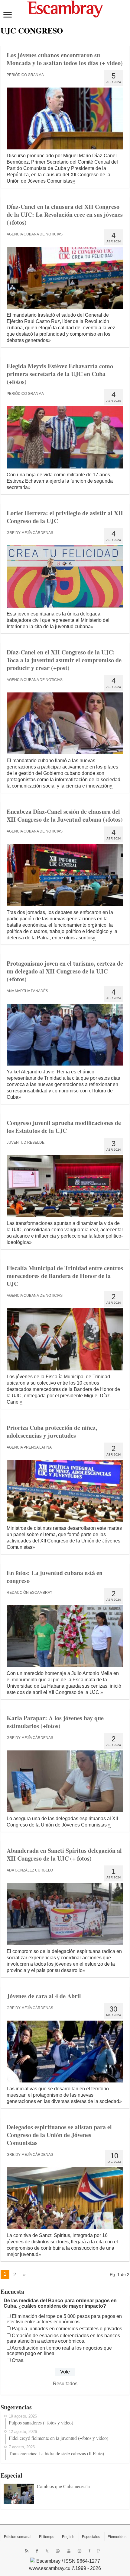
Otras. (18, 2360)
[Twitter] (47, 2551)
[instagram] (80, 2551)
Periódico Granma (25, 75)
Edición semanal (18, 2537)
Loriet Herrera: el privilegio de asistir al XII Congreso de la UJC (65, 517)
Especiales (91, 2537)
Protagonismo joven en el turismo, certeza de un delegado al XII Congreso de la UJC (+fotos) (65, 971)
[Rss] (27, 2551)
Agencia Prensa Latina (29, 1447)
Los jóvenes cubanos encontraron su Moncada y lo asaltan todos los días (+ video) (65, 59)
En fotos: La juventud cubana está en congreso (55, 1577)
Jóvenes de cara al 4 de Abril (44, 1996)
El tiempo (47, 2537)
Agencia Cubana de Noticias (35, 234)
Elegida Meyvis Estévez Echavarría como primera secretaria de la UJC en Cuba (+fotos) (60, 374)
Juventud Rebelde (26, 1143)
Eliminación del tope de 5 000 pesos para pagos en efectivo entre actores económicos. (64, 2319)
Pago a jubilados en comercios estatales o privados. (68, 2329)
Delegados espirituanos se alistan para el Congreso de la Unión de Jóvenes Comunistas (59, 2135)
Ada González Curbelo (30, 1870)
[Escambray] (65, 9)
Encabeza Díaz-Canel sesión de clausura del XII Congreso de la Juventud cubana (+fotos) (65, 815)
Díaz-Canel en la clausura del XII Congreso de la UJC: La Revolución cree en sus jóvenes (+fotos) (65, 214)
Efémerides (117, 2537)
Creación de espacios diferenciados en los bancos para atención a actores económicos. (63, 2338)
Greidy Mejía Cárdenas (30, 533)
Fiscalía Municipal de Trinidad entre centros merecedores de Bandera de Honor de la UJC (65, 1276)
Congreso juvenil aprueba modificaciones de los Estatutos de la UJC (64, 1127)
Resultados (65, 2384)
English (68, 2537)
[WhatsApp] (58, 2551)
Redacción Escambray (29, 1593)
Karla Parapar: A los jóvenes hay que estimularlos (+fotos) (55, 1722)
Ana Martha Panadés (27, 991)
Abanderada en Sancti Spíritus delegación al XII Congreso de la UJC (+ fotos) (64, 1854)
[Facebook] (37, 2551)
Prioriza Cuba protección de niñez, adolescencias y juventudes (52, 1432)
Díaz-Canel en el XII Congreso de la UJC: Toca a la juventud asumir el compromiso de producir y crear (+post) (64, 660)
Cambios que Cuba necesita (63, 2486)
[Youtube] (69, 2551)
